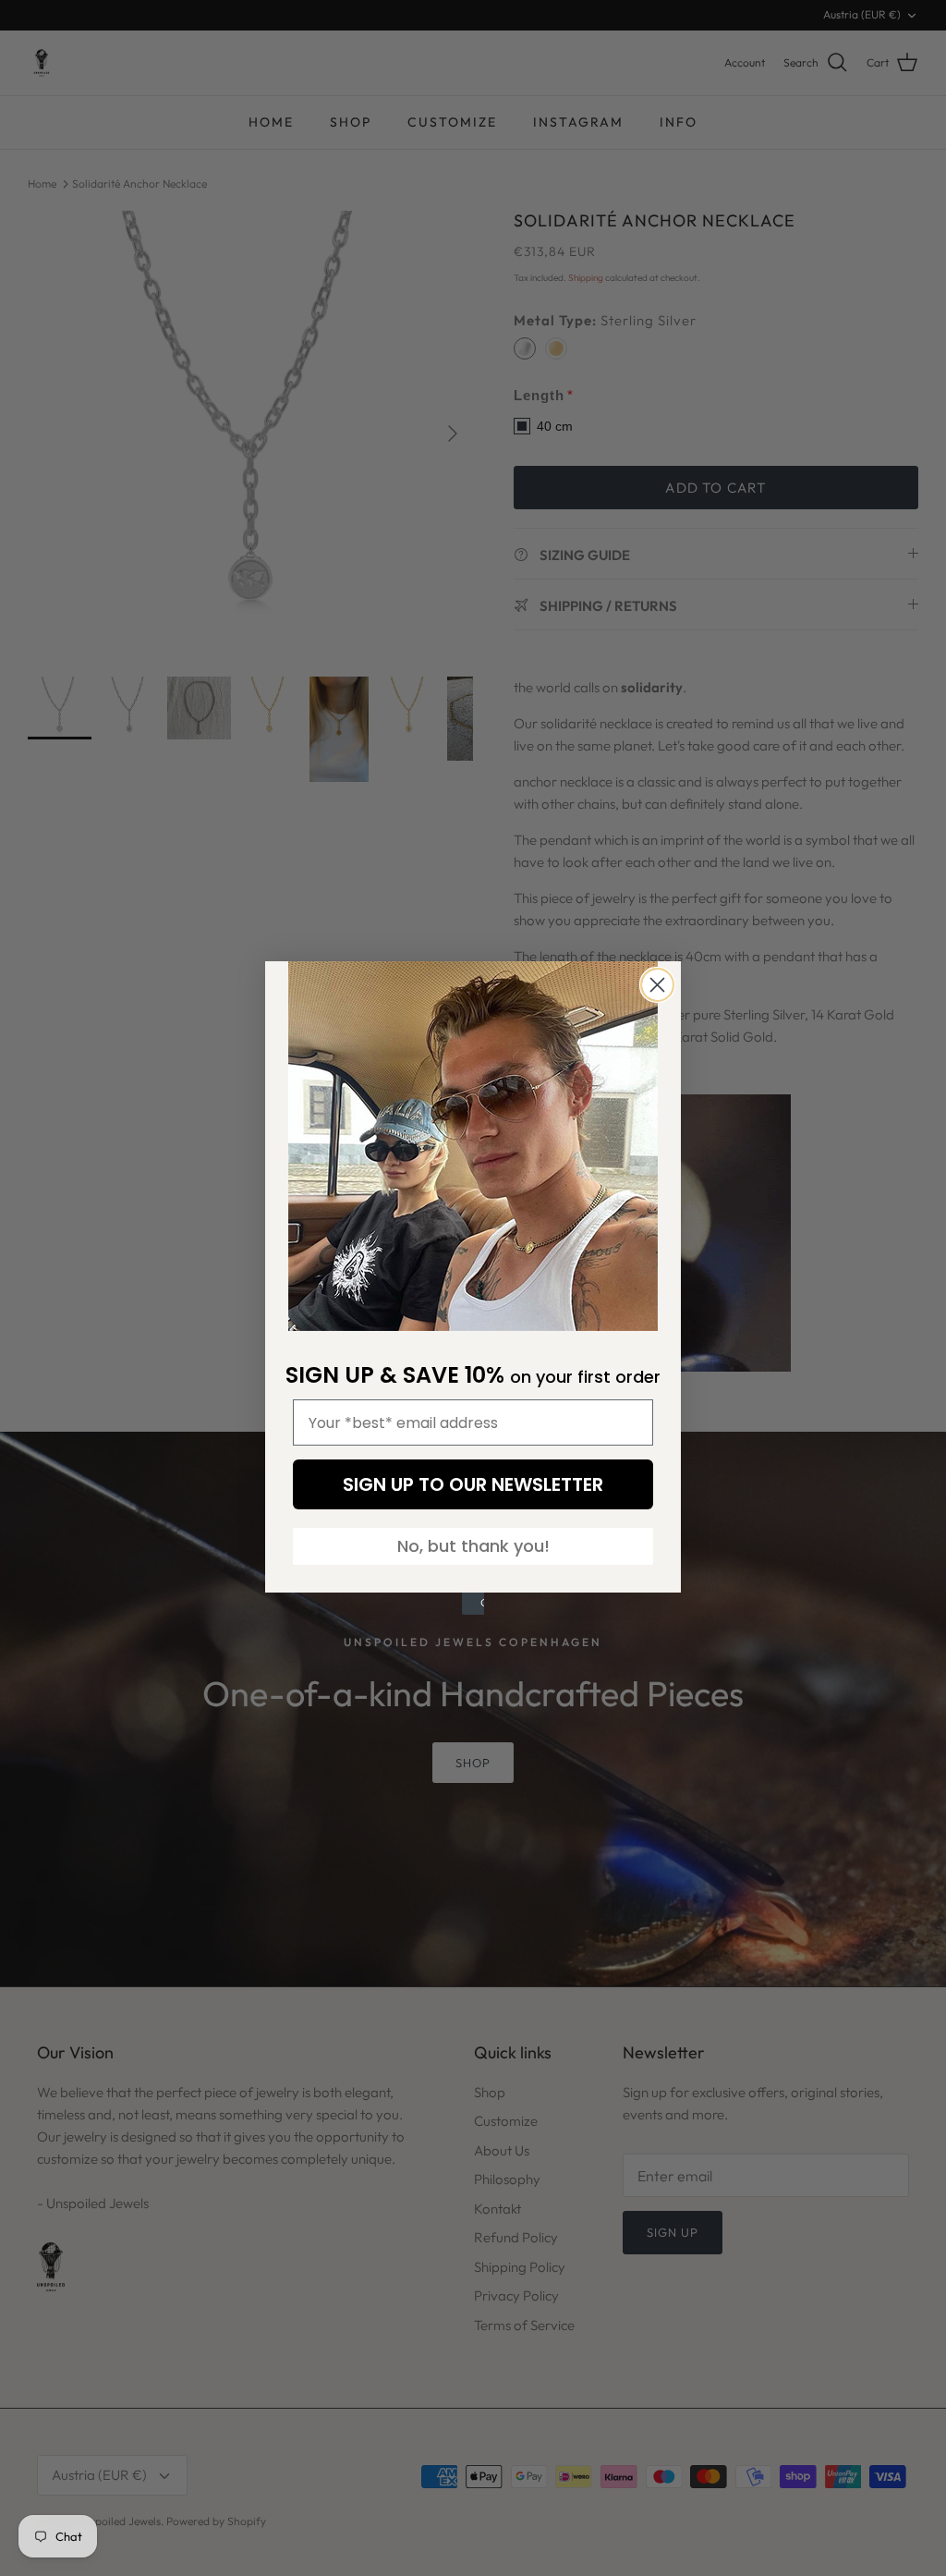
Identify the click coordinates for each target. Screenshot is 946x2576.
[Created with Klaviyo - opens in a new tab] (473, 1604)
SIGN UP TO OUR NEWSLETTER (473, 1484)
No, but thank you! (473, 1546)
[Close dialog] (657, 985)
